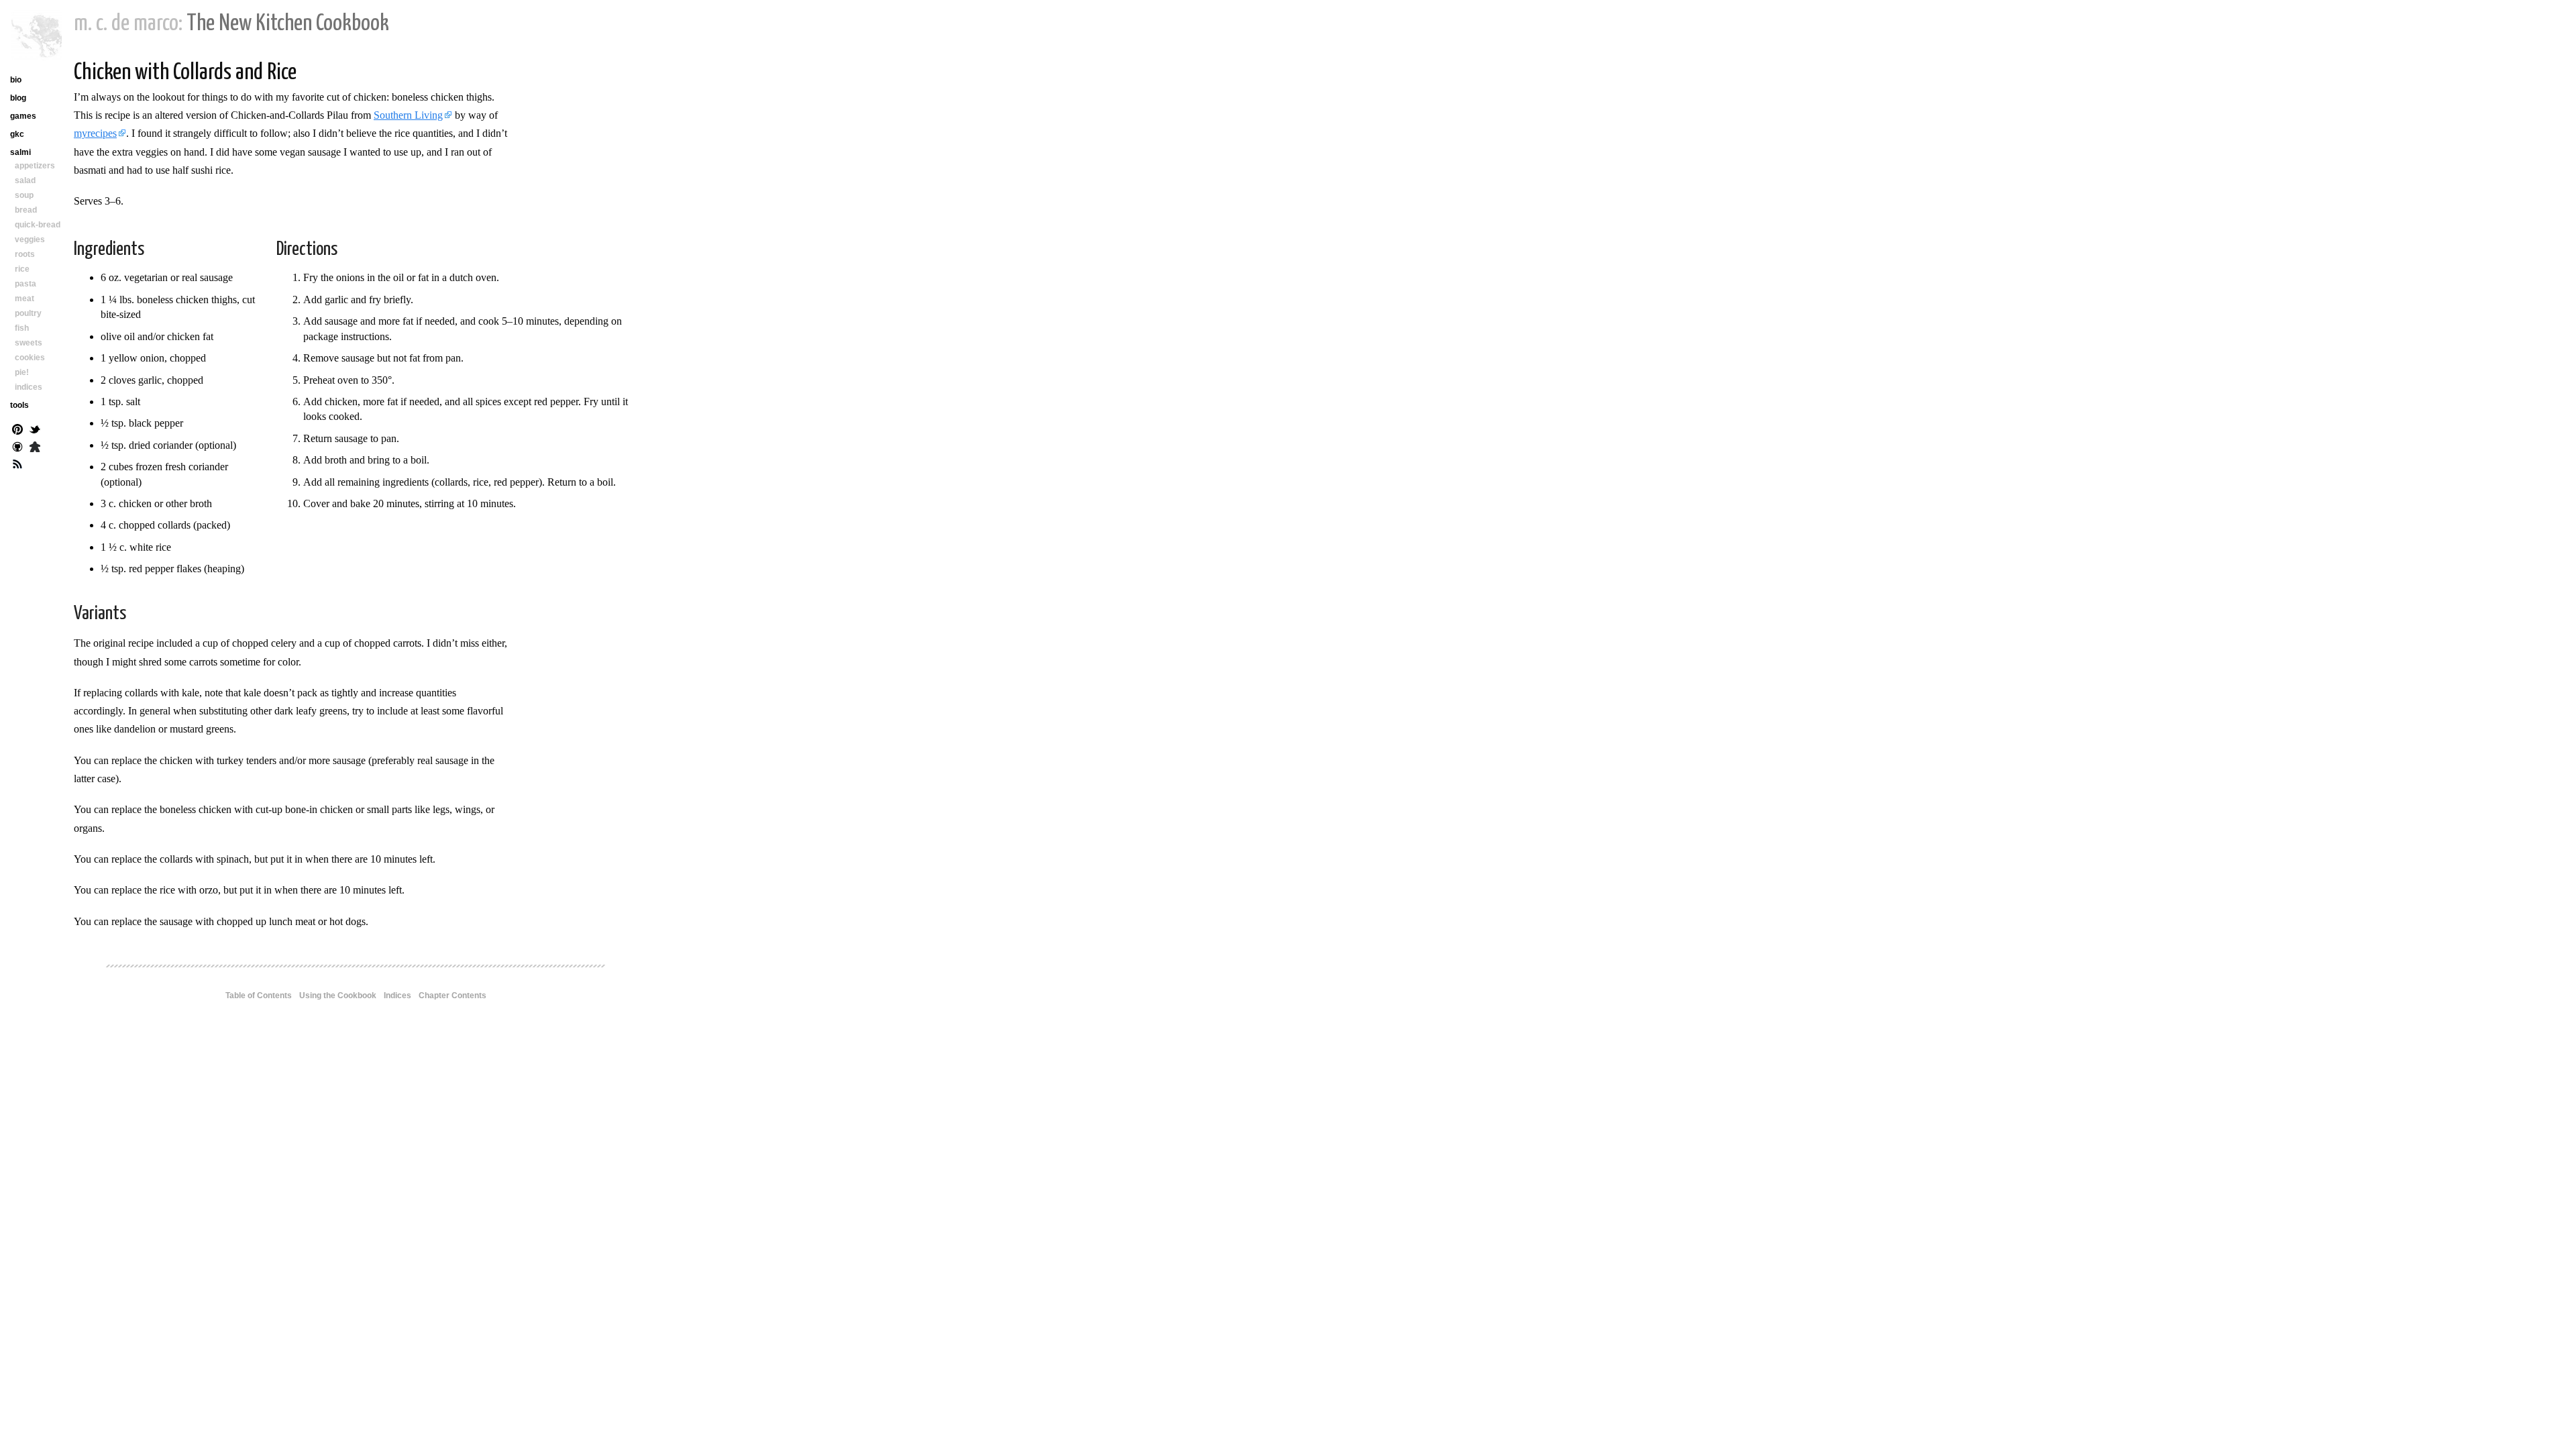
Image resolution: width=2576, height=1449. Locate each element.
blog (18, 98)
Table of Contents (259, 996)
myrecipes (95, 133)
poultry (28, 313)
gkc (17, 134)
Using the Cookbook (338, 996)
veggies (30, 239)
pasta (25, 284)
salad (25, 180)
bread (26, 210)
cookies (30, 358)
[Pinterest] (17, 431)
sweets (29, 343)
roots (25, 254)
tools (19, 405)
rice (22, 269)
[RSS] (17, 466)
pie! (22, 372)
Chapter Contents (452, 996)
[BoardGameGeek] (35, 448)
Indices (397, 996)
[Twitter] (35, 431)
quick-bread (38, 225)
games (23, 116)
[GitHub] (17, 448)
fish (22, 328)
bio (16, 80)
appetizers (35, 166)
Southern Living (408, 115)
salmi (20, 152)
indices (29, 387)
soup (24, 195)
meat (24, 299)
